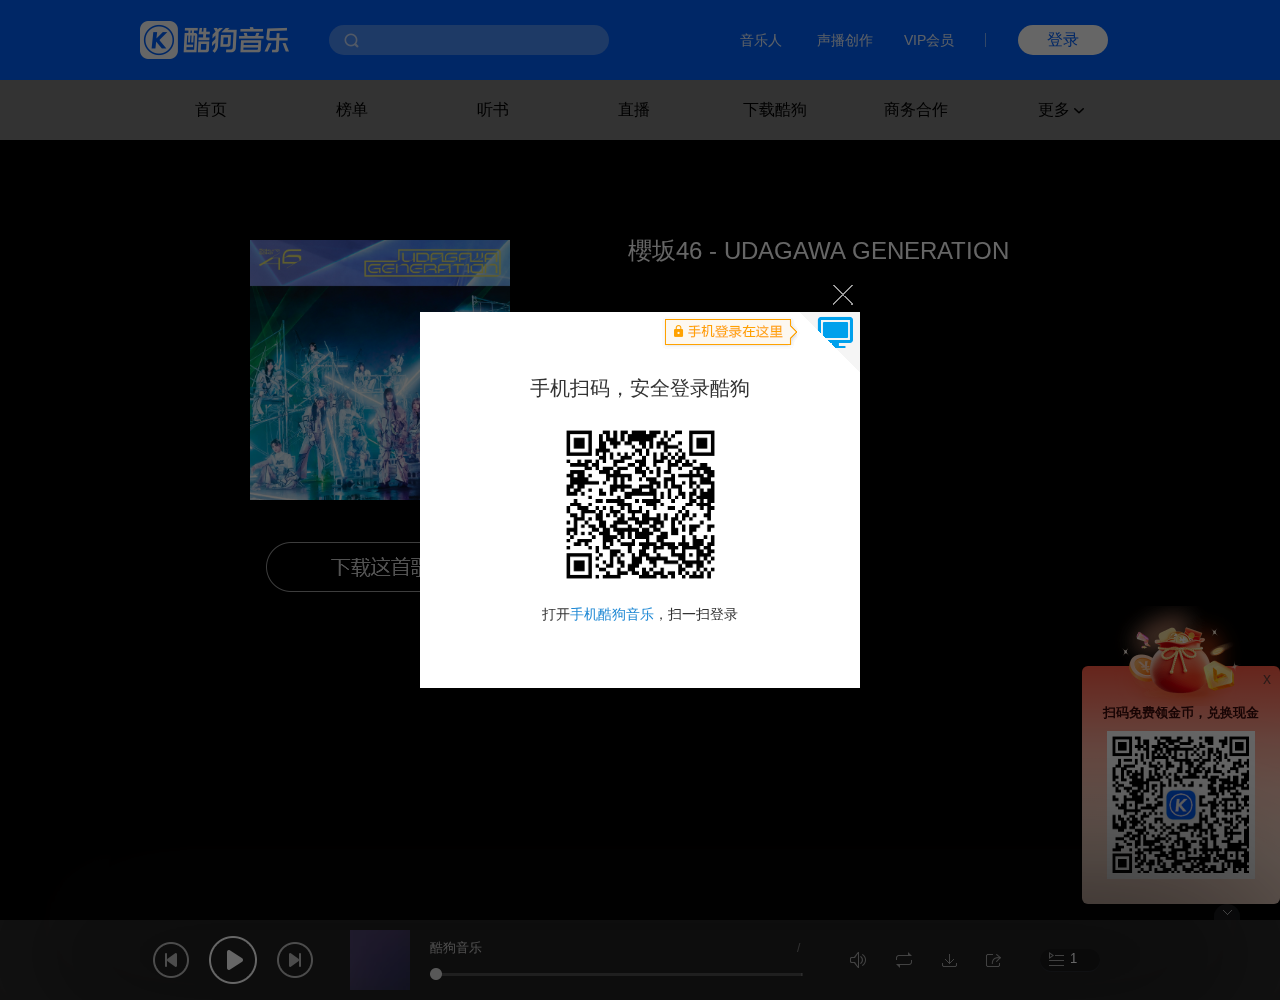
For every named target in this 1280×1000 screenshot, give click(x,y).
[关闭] (841, 293)
